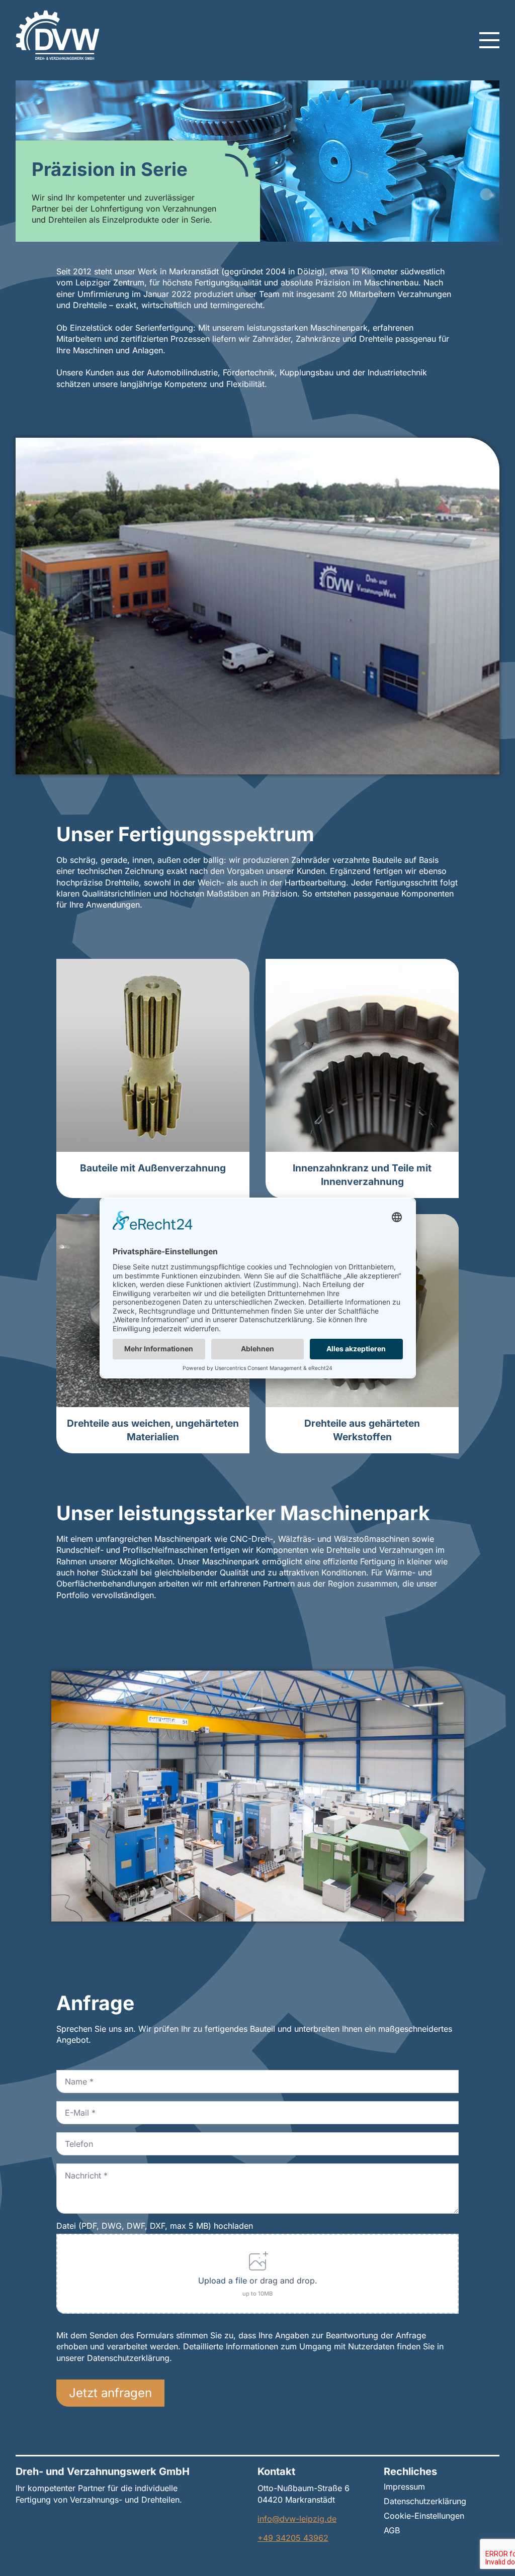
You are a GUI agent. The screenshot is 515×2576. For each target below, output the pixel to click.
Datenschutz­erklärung (425, 2502)
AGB (392, 2531)
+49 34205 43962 (293, 2538)
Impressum (404, 2487)
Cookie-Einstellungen (424, 2516)
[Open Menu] (489, 40)
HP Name (67, 1975)
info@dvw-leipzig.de (297, 2519)
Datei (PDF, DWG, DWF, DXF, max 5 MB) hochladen (155, 2226)
